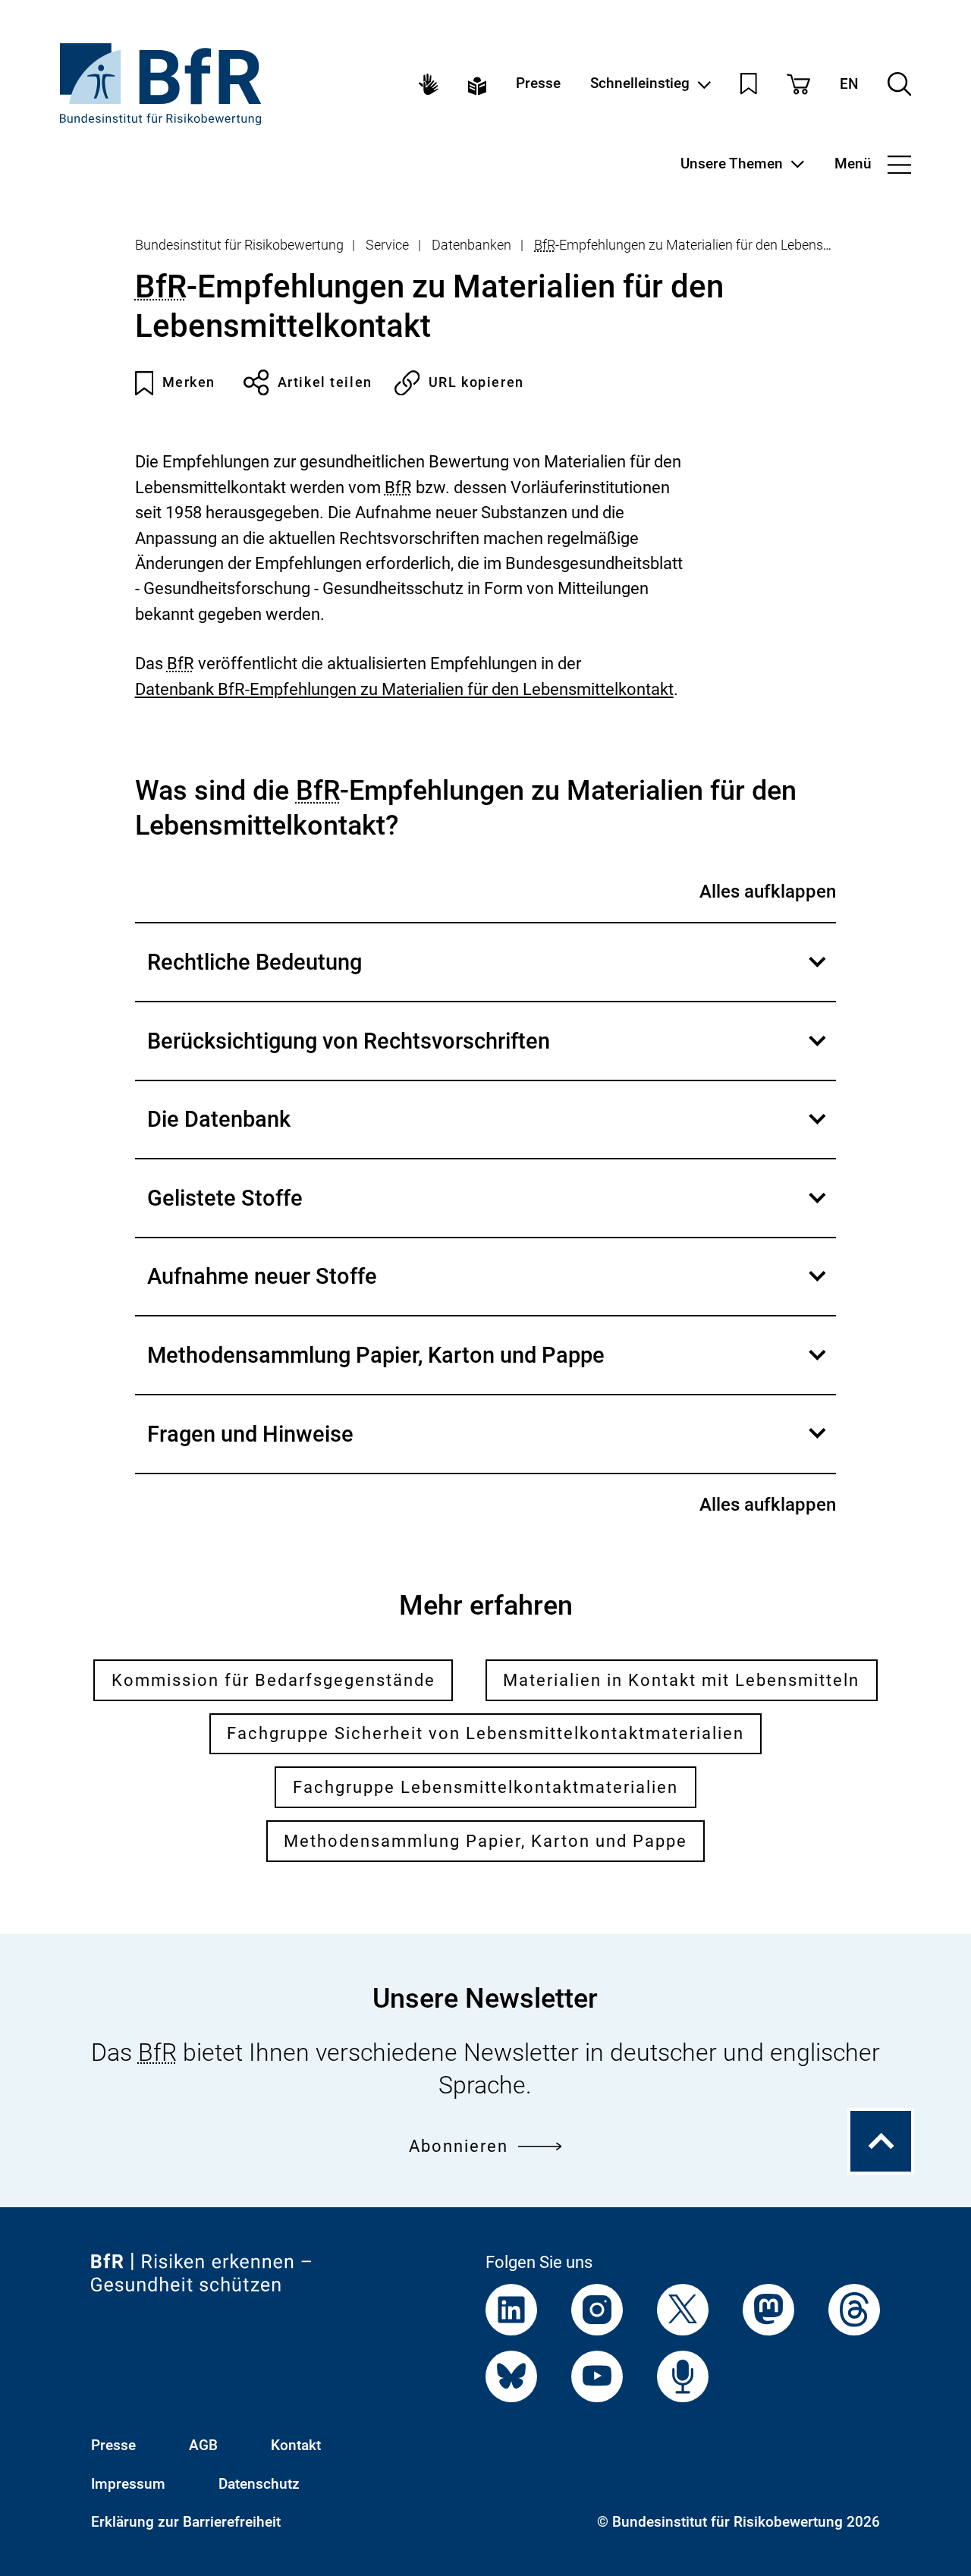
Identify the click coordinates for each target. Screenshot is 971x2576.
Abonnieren (459, 2146)
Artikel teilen (325, 382)
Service (387, 245)
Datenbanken (471, 245)
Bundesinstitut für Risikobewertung (239, 245)
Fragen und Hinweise (488, 1447)
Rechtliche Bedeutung (488, 975)
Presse (538, 84)
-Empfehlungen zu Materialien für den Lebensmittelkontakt (718, 245)
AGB (203, 2445)
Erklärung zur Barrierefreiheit (186, 2522)
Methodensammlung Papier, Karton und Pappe (488, 1368)
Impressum (128, 2484)
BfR (545, 245)
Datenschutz (259, 2484)
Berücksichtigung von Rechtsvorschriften (488, 1054)
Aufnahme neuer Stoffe (488, 1289)
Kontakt (296, 2445)
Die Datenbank (488, 1132)
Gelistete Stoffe (488, 1211)
